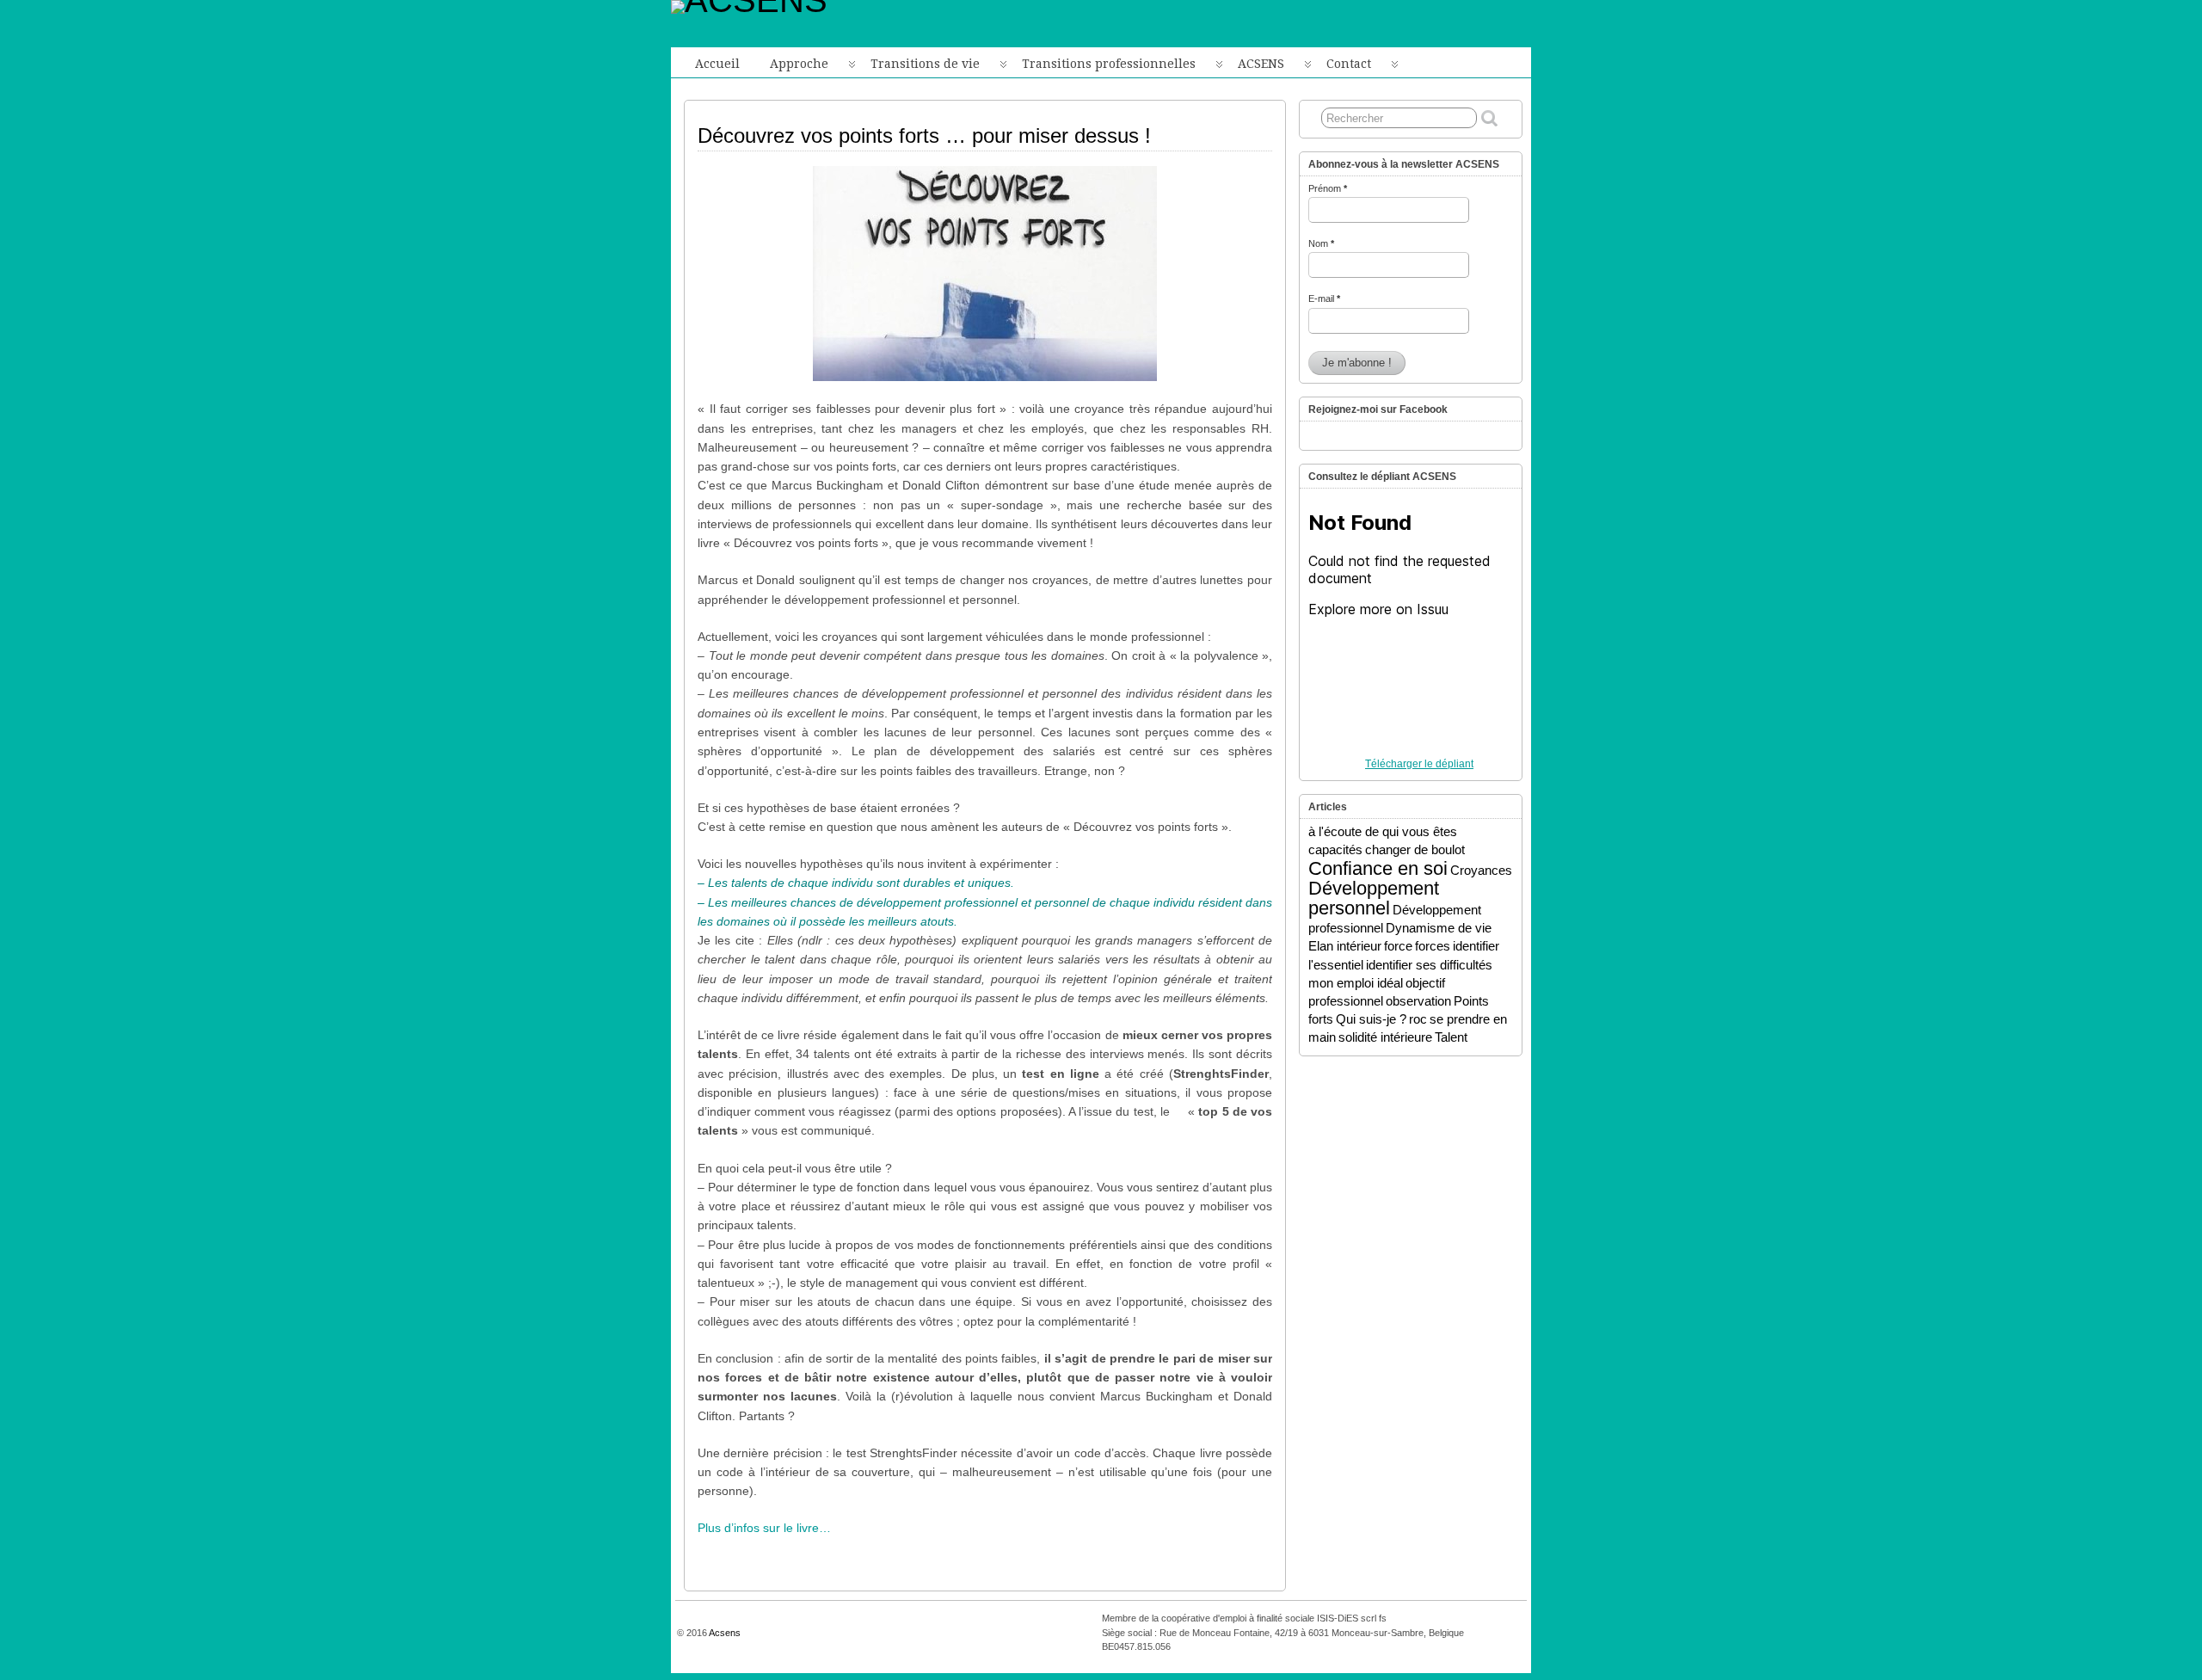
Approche (799, 64)
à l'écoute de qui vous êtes (1383, 831)
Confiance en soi (1378, 868)
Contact (1349, 64)
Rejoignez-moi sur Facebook (1378, 409)
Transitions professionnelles (1109, 64)
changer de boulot (1415, 849)
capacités (1335, 849)
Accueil (717, 64)
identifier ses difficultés (1429, 965)
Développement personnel (1374, 898)
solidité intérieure (1385, 1037)
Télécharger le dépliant (1419, 764)
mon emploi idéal (1356, 983)
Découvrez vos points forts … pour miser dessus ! (924, 135)
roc (1418, 1019)
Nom (1321, 243)
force (1398, 946)
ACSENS (1261, 64)
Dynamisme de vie (1439, 928)
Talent (1451, 1037)
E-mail (1324, 298)
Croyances (1481, 870)
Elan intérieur (1345, 946)
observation (1418, 1001)
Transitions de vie (925, 64)
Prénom (1328, 188)
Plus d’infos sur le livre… (764, 1528)
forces (1433, 946)
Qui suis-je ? (1371, 1019)
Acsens (725, 1633)
